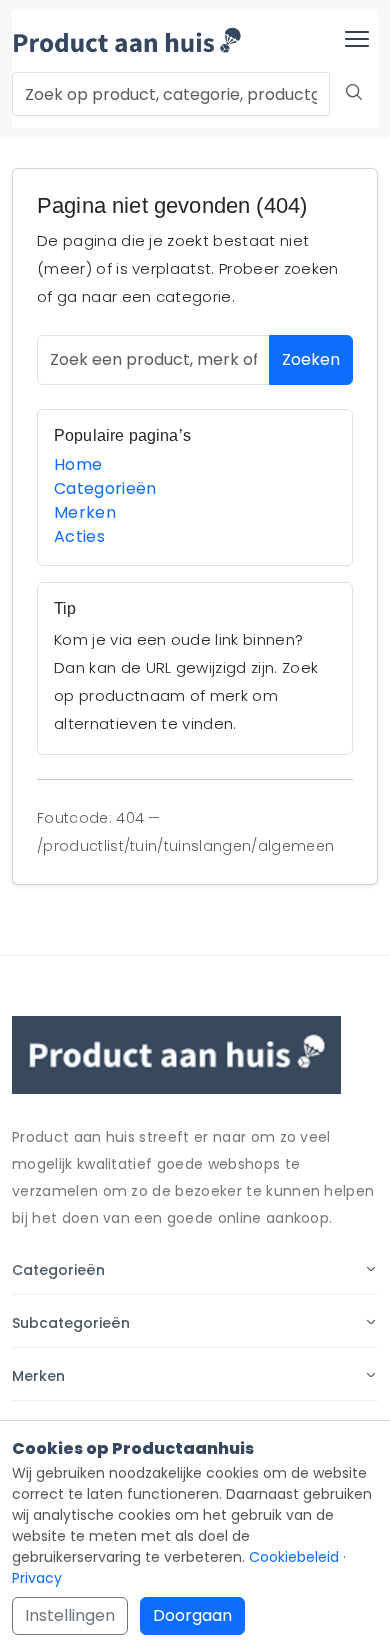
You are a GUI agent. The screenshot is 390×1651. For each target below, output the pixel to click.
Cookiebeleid (294, 1557)
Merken (85, 512)
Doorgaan (192, 1615)
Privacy (37, 1578)
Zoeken (311, 359)
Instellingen (70, 1615)
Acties (79, 536)
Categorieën (105, 488)
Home (78, 464)
